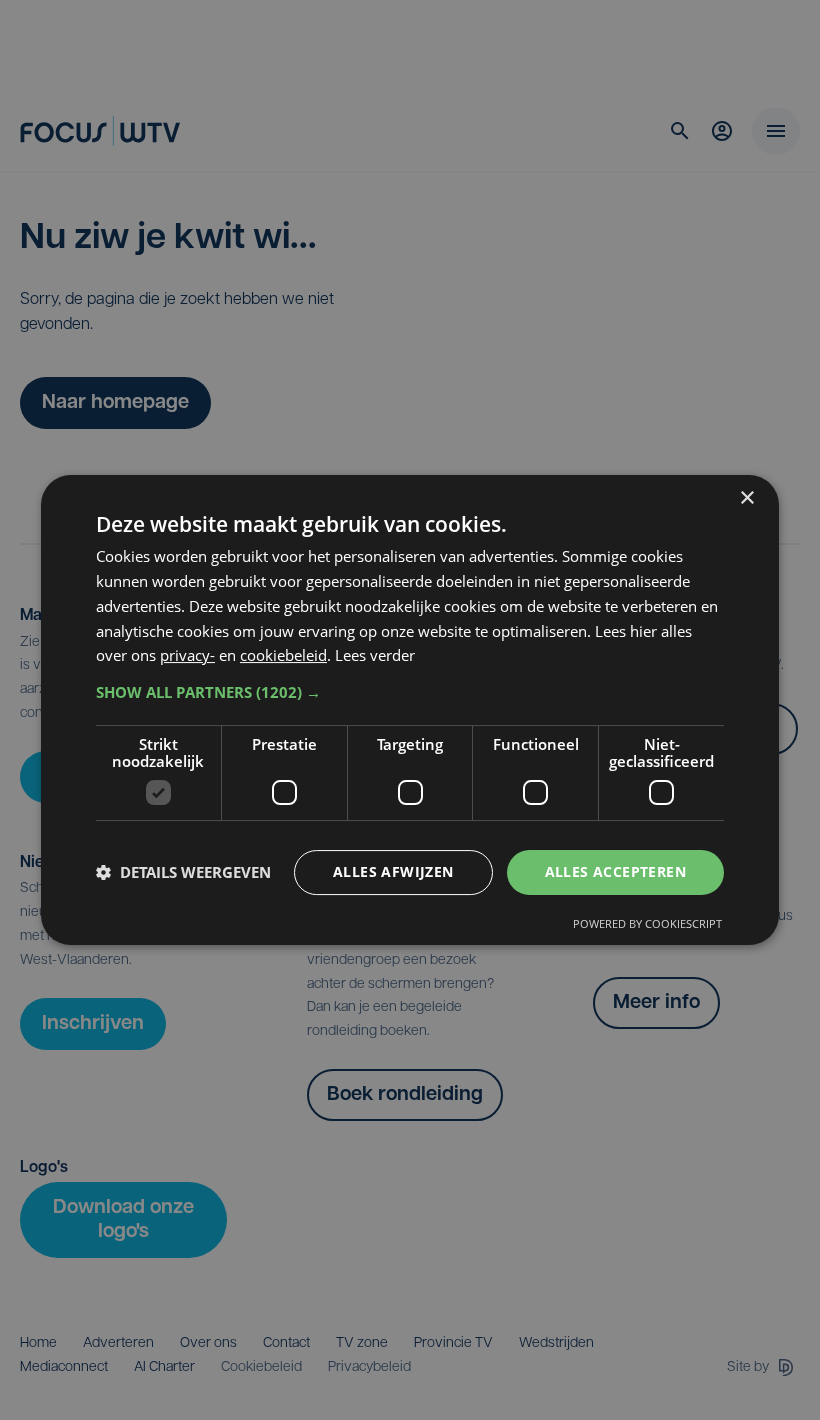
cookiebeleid (283, 655)
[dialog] (410, 710)
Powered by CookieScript (647, 923)
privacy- (187, 655)
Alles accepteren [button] (615, 871)
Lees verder (375, 655)
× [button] (746, 498)
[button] (410, 692)
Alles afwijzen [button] (393, 871)
